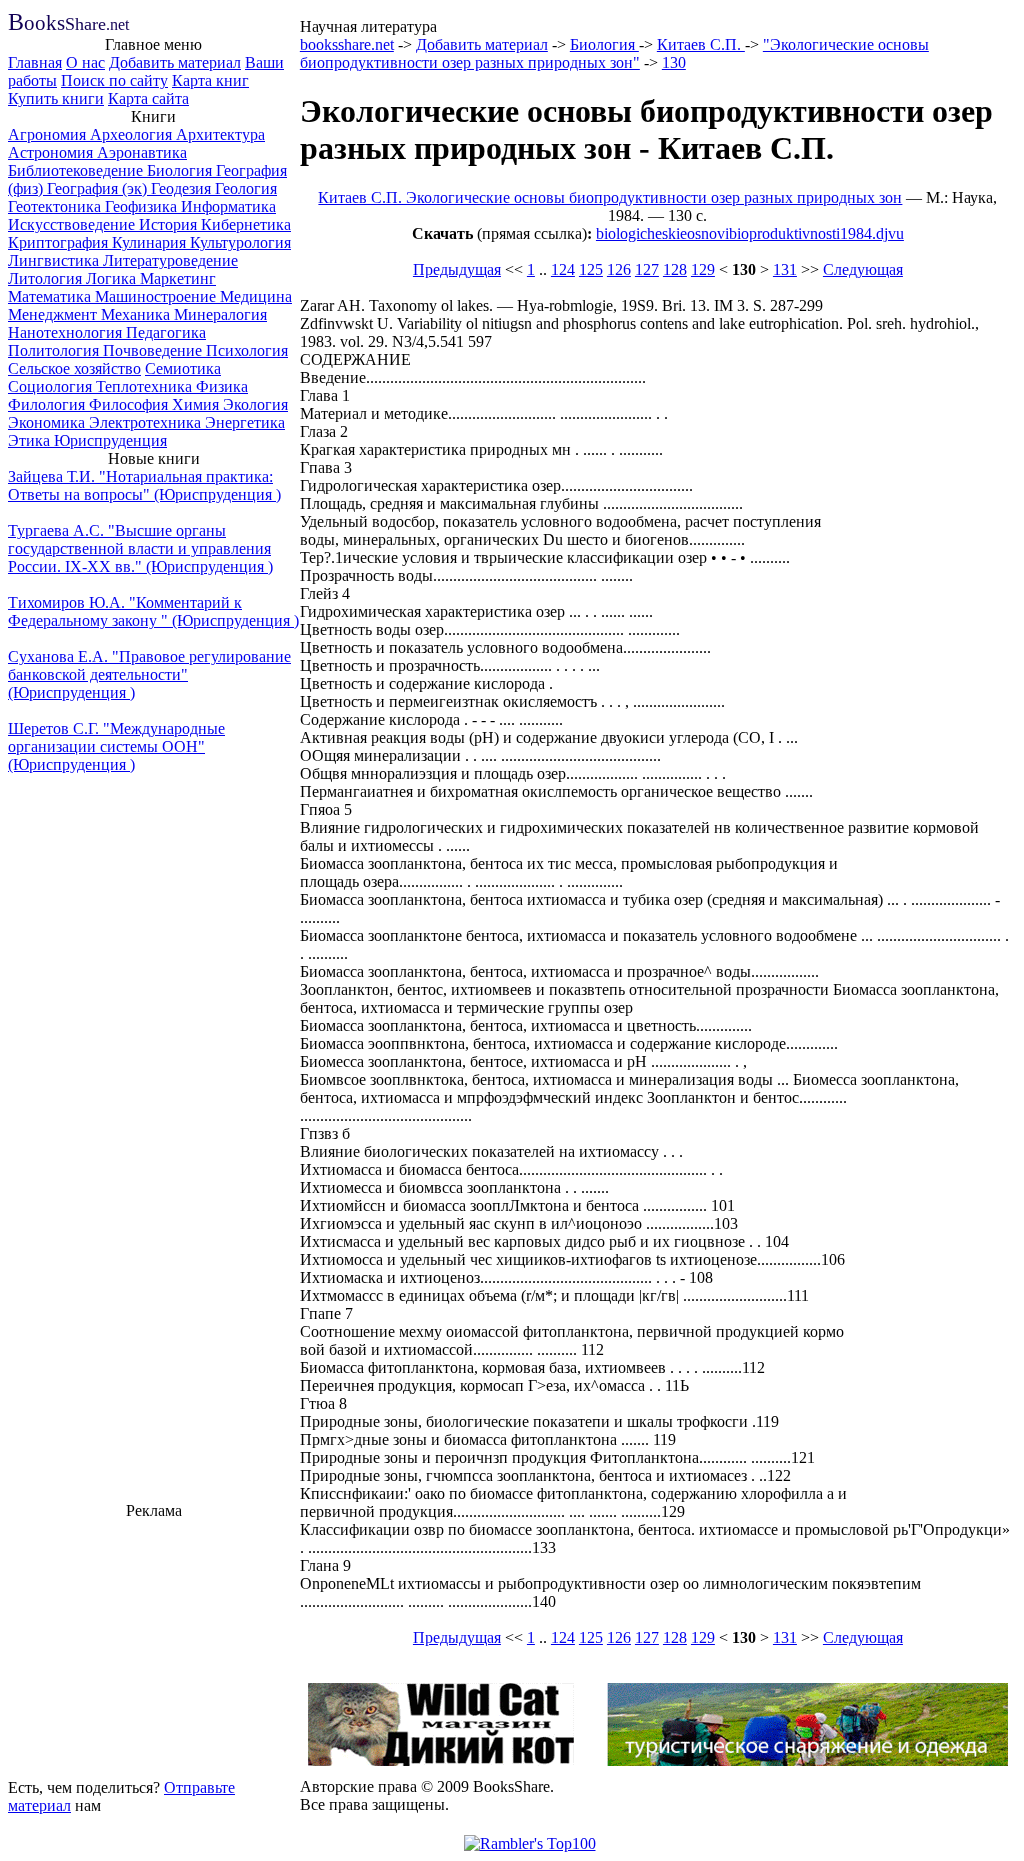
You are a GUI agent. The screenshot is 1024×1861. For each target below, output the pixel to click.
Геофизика (143, 206)
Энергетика (245, 422)
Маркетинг (178, 278)
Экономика (48, 422)
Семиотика (183, 368)
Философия (130, 404)
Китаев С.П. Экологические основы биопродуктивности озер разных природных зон (610, 197)
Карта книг (210, 80)
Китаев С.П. (701, 44)
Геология (246, 188)
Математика (51, 296)
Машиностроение (157, 296)
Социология (52, 386)
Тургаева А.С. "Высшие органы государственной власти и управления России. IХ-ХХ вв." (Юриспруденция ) (140, 548)
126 (619, 269)
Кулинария (151, 242)
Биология (181, 170)
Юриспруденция (110, 440)
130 (674, 62)
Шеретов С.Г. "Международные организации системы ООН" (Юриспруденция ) (116, 746)
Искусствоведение (73, 224)
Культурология (240, 242)
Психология (247, 350)
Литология (47, 278)
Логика (113, 278)
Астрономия (52, 152)
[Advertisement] (154, 1646)
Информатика (228, 206)
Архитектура (220, 134)
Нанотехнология (67, 332)
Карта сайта (148, 98)
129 (703, 269)
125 (591, 269)
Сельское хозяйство (74, 368)
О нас (85, 62)
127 (647, 269)
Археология (133, 134)
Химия (197, 404)
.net (68, 24)
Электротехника (147, 422)
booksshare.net (347, 44)
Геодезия (183, 188)
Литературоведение (170, 260)
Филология (48, 404)
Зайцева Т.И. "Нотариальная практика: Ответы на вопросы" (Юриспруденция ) (144, 485)
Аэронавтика (142, 152)
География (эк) (99, 188)
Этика (31, 440)
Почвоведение (154, 350)
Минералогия (220, 314)
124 (563, 269)
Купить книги (56, 98)
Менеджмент (54, 314)
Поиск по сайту (114, 80)
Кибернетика (246, 224)
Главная (35, 62)
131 (785, 269)
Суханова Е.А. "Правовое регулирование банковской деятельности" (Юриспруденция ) (149, 674)
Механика (137, 314)
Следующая (863, 269)
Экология (255, 404)
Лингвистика (55, 260)
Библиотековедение (77, 170)
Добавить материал (175, 62)
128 (675, 269)
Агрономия (49, 134)
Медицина (256, 296)
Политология (55, 350)
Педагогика (166, 332)
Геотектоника (56, 206)
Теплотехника (146, 386)
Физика (222, 386)
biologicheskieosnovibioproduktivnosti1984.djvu (750, 233)
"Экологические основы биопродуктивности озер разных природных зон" (614, 53)
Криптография (60, 242)
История (170, 224)
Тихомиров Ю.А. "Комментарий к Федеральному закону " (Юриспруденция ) (153, 611)
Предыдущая (457, 269)
